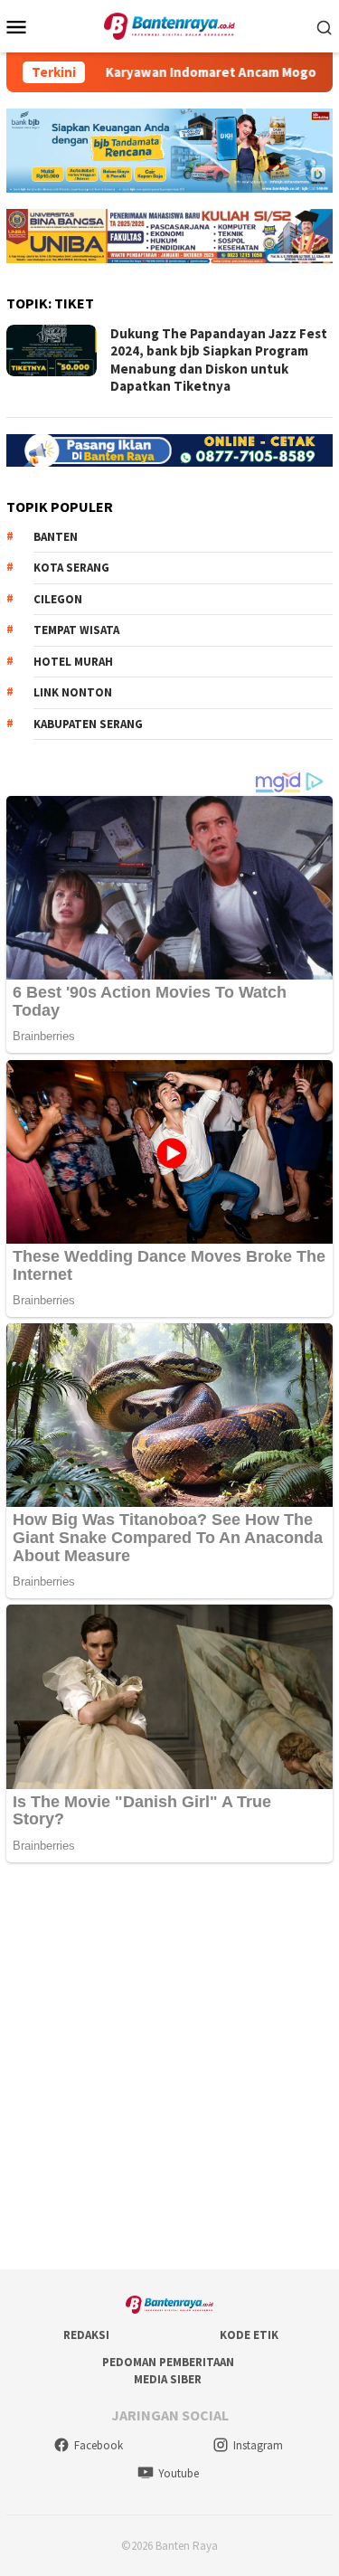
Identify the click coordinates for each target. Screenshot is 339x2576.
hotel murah (73, 662)
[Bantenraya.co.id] (169, 24)
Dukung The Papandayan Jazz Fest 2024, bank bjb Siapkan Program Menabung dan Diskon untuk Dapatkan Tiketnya (219, 360)
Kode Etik (249, 2335)
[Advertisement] (169, 2067)
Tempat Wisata (76, 630)
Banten (56, 537)
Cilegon (58, 599)
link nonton (73, 692)
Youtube (179, 2473)
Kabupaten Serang (88, 724)
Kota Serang (71, 568)
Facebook (99, 2445)
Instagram (258, 2445)
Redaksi (86, 2335)
